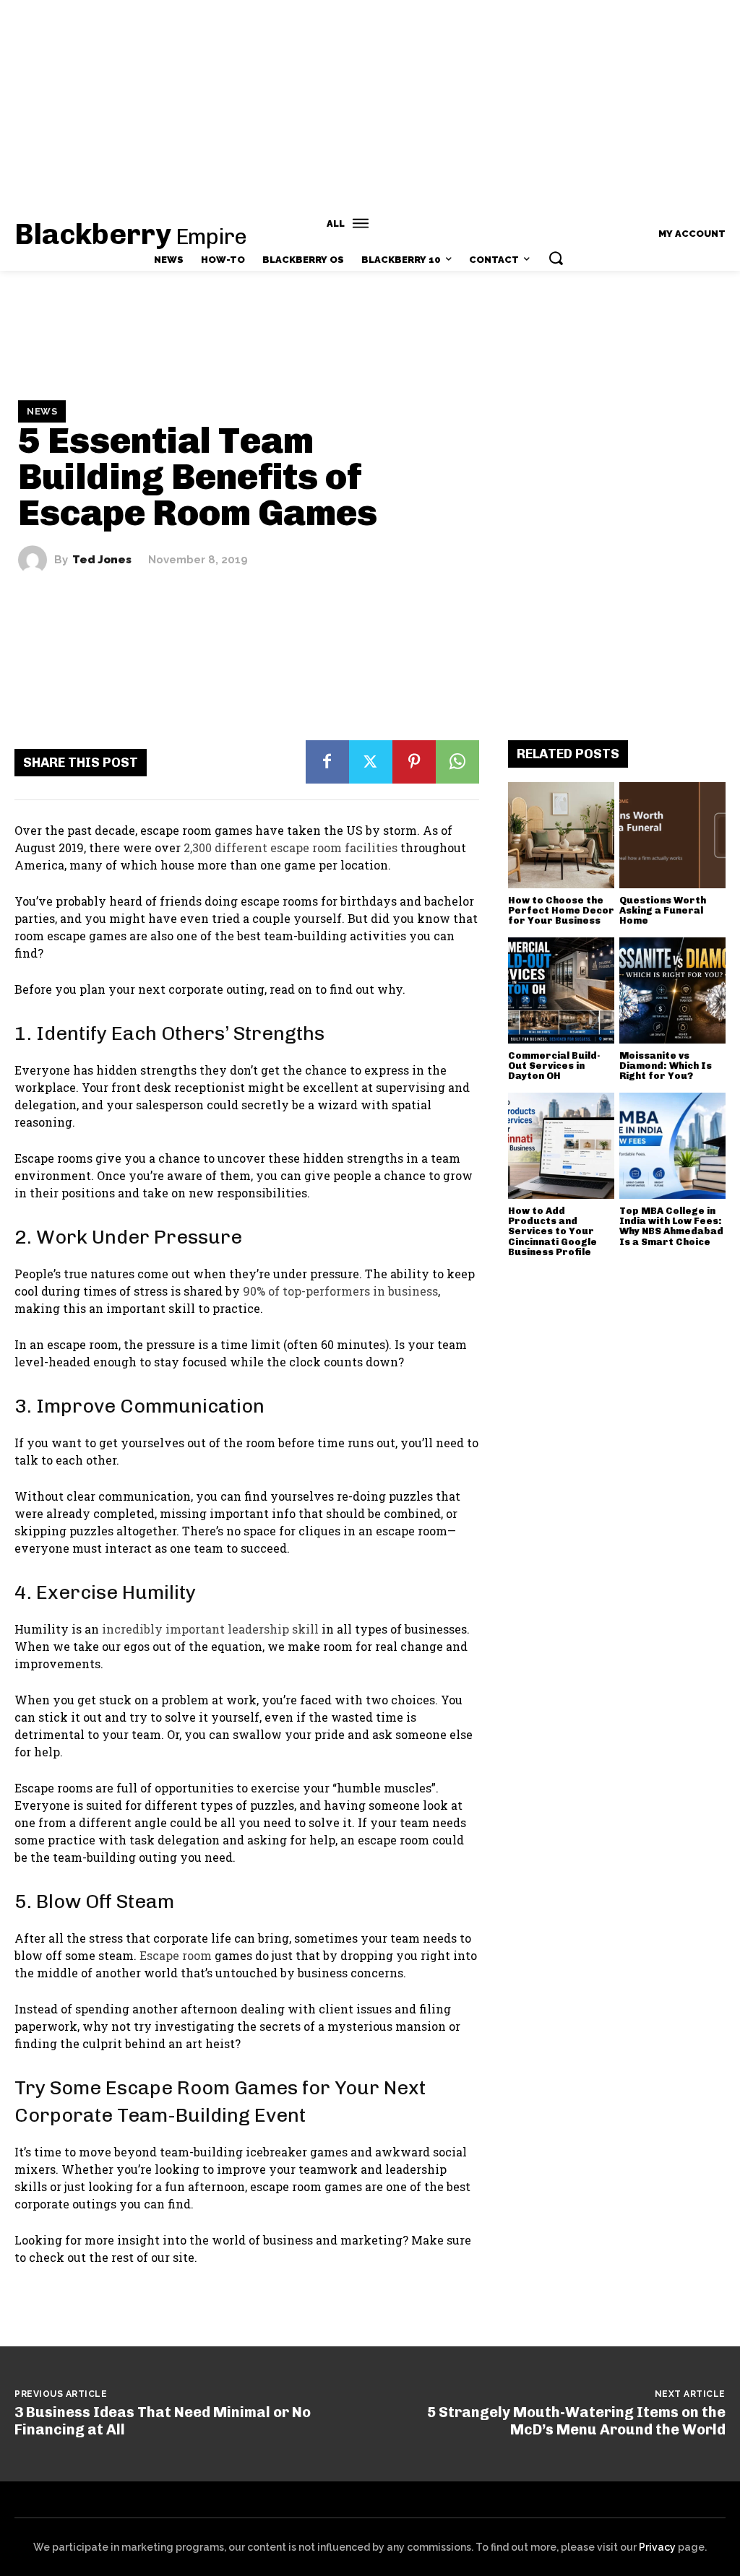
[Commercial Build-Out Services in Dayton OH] (561, 990)
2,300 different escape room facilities (291, 847)
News (42, 411)
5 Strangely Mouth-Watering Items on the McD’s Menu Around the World (576, 2421)
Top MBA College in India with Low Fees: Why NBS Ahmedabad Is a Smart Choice (671, 1226)
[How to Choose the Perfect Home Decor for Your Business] (561, 835)
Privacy (657, 2547)
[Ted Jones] (36, 560)
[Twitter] (371, 762)
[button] (556, 258)
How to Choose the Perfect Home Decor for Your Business (561, 911)
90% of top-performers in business (340, 1291)
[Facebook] (327, 762)
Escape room (176, 1955)
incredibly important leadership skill (210, 1629)
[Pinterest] (414, 762)
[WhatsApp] (457, 762)
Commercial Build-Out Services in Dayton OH (554, 1066)
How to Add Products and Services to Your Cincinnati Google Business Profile (552, 1231)
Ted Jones (102, 560)
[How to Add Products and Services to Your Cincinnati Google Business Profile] (561, 1146)
